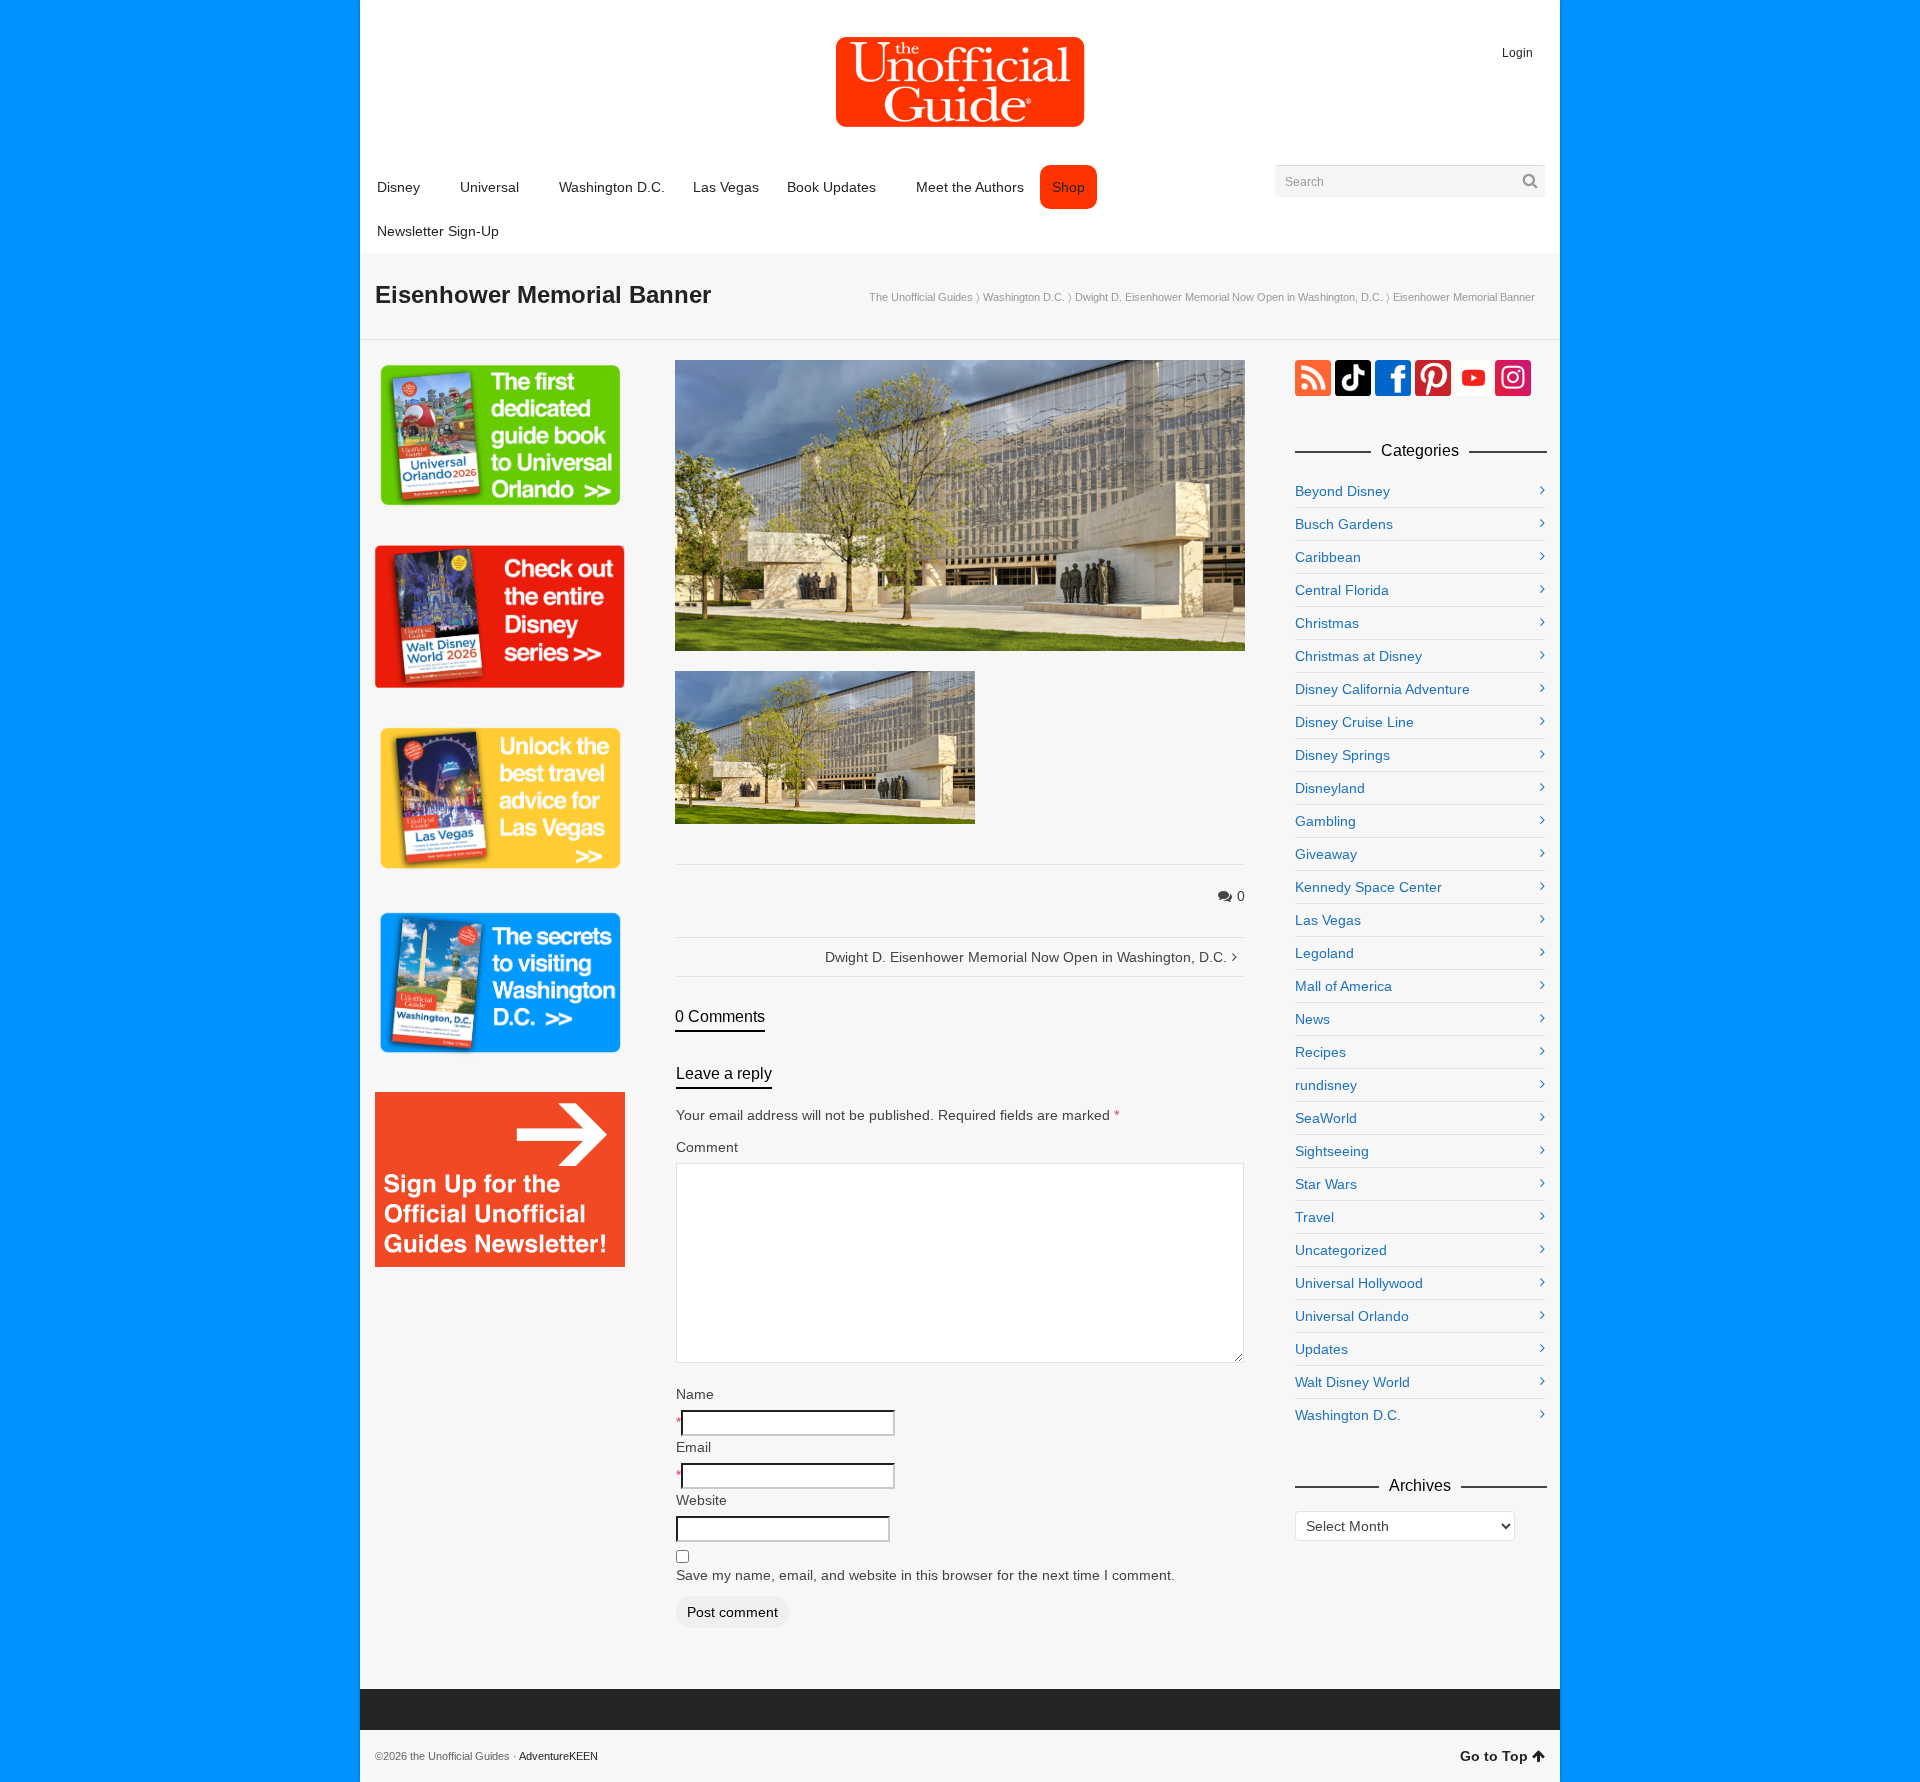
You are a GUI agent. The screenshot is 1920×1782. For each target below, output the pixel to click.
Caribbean (1328, 557)
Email (693, 1447)
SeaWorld (1326, 1118)
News (1312, 1019)
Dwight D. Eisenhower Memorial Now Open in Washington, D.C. (1229, 297)
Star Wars (1326, 1184)
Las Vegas (1328, 920)
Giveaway (1326, 854)
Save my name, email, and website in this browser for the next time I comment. (925, 1575)
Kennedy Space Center (1368, 887)
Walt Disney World (1352, 1382)
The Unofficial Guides (921, 297)
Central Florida (1342, 590)
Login (1517, 53)
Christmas (1327, 623)
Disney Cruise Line (1354, 722)
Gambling (1325, 821)
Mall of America (1343, 986)
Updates (1321, 1349)
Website (701, 1500)
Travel (1314, 1217)
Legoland (1324, 953)
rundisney (1326, 1085)
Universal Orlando (1352, 1316)
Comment (707, 1147)
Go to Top (1494, 1756)
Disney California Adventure (1382, 689)
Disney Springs (1342, 755)
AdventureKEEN (558, 1756)
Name (695, 1394)
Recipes (1320, 1052)
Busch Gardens (1344, 524)
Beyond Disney (1342, 491)
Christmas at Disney (1358, 656)
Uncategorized (1341, 1250)
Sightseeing (1332, 1151)
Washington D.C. (1024, 297)
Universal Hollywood (1359, 1283)
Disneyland (1330, 788)
